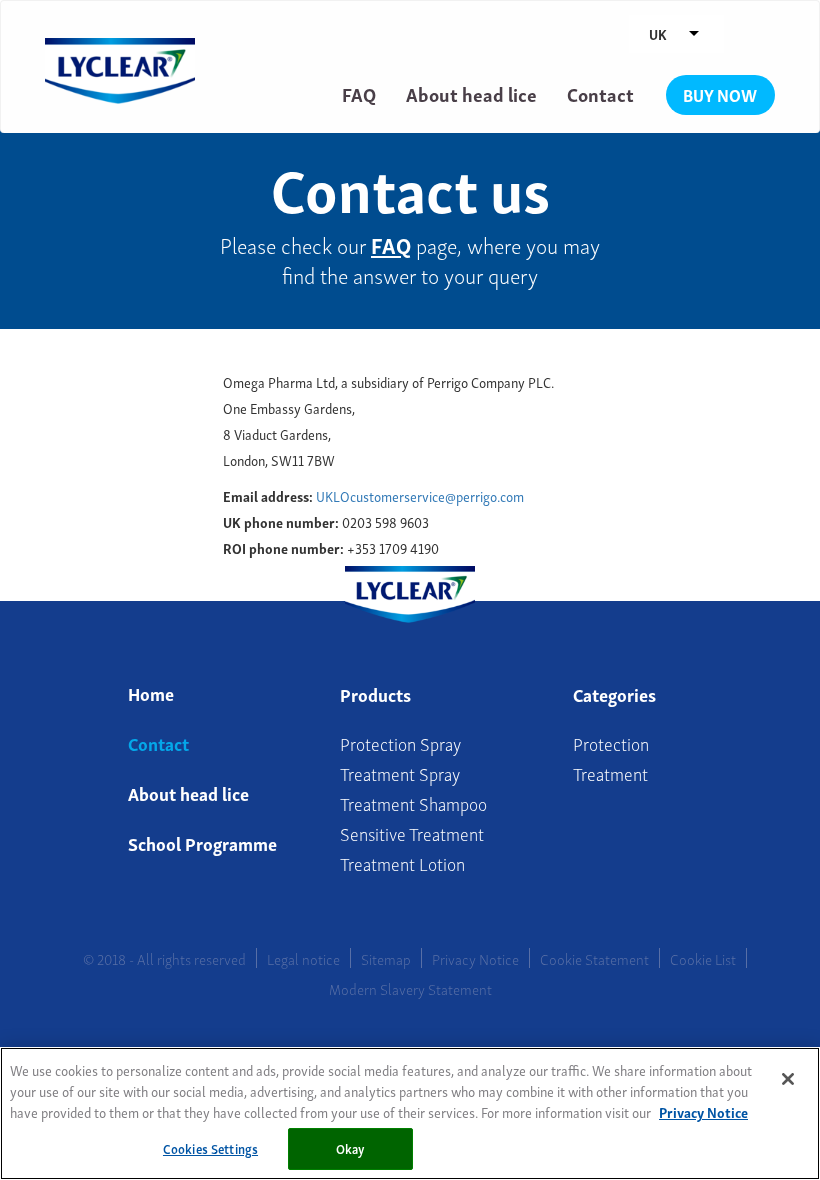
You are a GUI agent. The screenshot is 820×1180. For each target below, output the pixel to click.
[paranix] (120, 48)
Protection (611, 742)
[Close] (788, 1079)
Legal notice (303, 958)
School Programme (202, 842)
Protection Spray (400, 742)
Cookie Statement (594, 958)
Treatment (610, 772)
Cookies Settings (210, 1148)
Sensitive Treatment (412, 832)
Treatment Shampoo (413, 802)
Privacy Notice (475, 958)
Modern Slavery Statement (410, 988)
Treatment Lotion (402, 862)
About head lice (471, 93)
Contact (600, 93)
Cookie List (703, 958)
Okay (351, 1148)
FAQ (359, 93)
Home (151, 692)
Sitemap (386, 958)
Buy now (720, 94)
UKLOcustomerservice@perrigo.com (420, 495)
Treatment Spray (400, 772)
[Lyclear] (410, 589)
